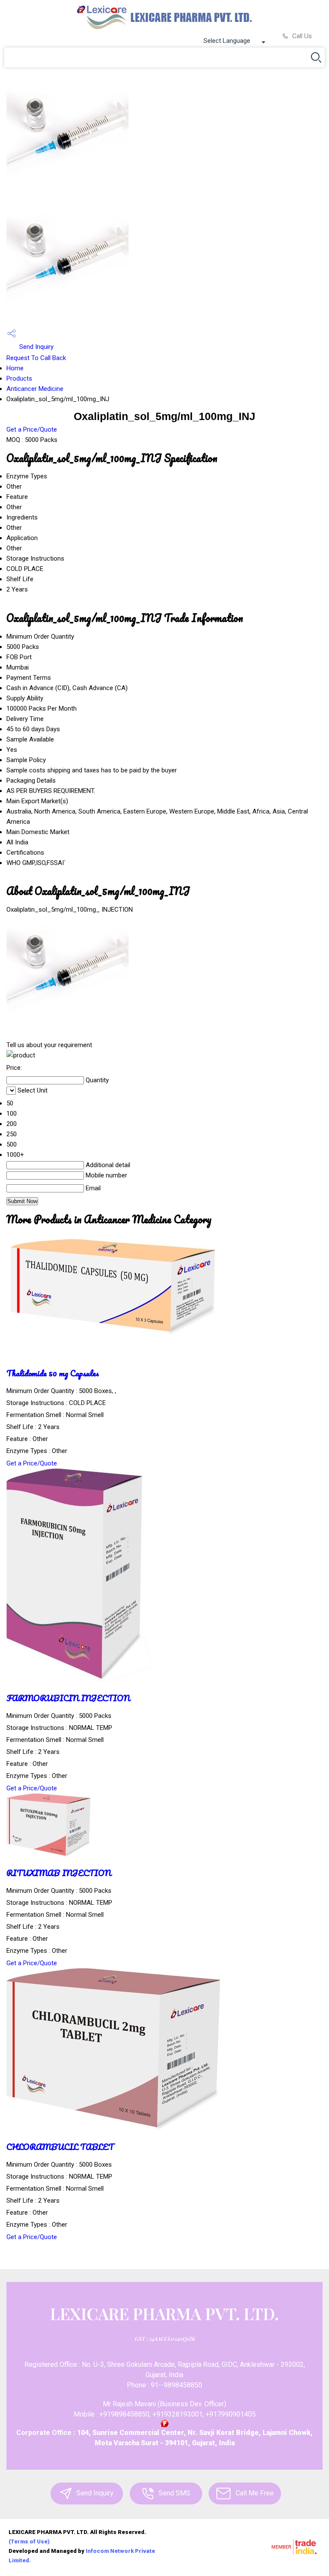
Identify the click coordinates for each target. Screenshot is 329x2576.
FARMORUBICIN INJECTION (68, 1698)
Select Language (227, 41)
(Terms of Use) (29, 2541)
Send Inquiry (36, 347)
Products (19, 378)
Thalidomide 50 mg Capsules (53, 1373)
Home (15, 368)
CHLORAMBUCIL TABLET (60, 2147)
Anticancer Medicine (35, 389)
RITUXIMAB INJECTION (59, 1873)
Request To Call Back (36, 358)
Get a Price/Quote (32, 429)
